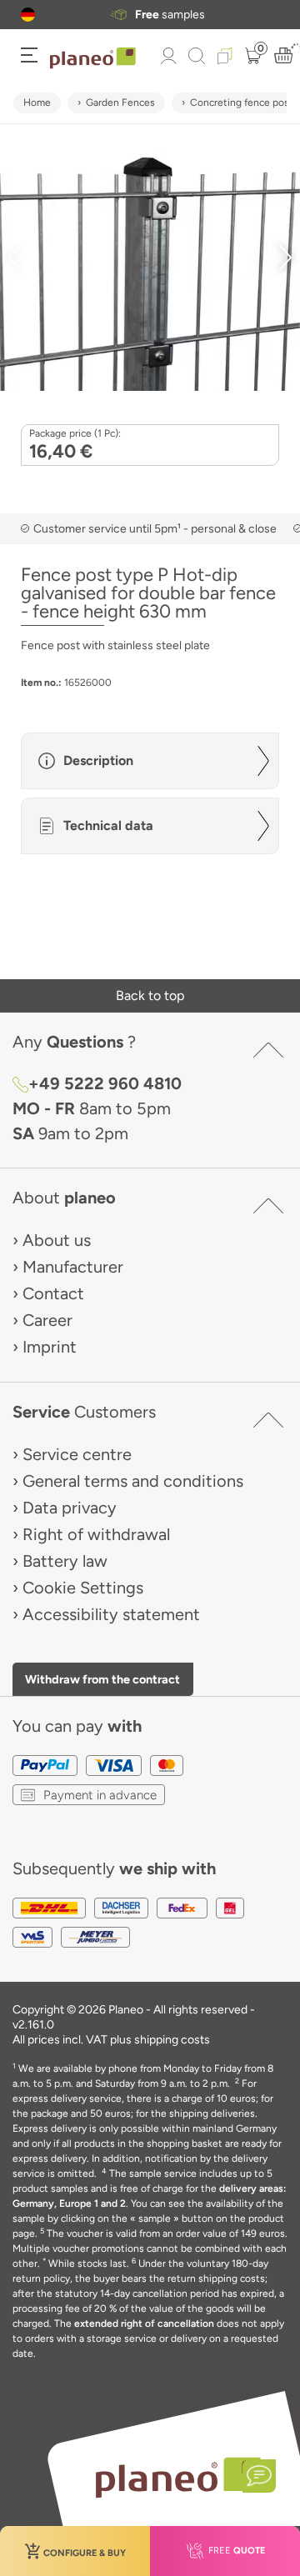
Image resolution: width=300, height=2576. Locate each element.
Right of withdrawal (96, 1534)
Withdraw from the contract (102, 1679)
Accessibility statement (111, 1614)
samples (170, 15)
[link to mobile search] (197, 56)
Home (37, 103)
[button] (28, 15)
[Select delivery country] (28, 15)
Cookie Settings (83, 1588)
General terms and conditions (133, 1481)
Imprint (50, 1347)
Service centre (77, 1454)
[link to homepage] (93, 58)
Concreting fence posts (244, 103)
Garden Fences (120, 103)
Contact (53, 1293)
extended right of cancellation (144, 2323)
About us (57, 1240)
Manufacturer (73, 1267)
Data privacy (70, 1508)
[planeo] (177, 2477)
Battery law (65, 1561)
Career (47, 1320)
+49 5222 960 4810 (105, 1083)
